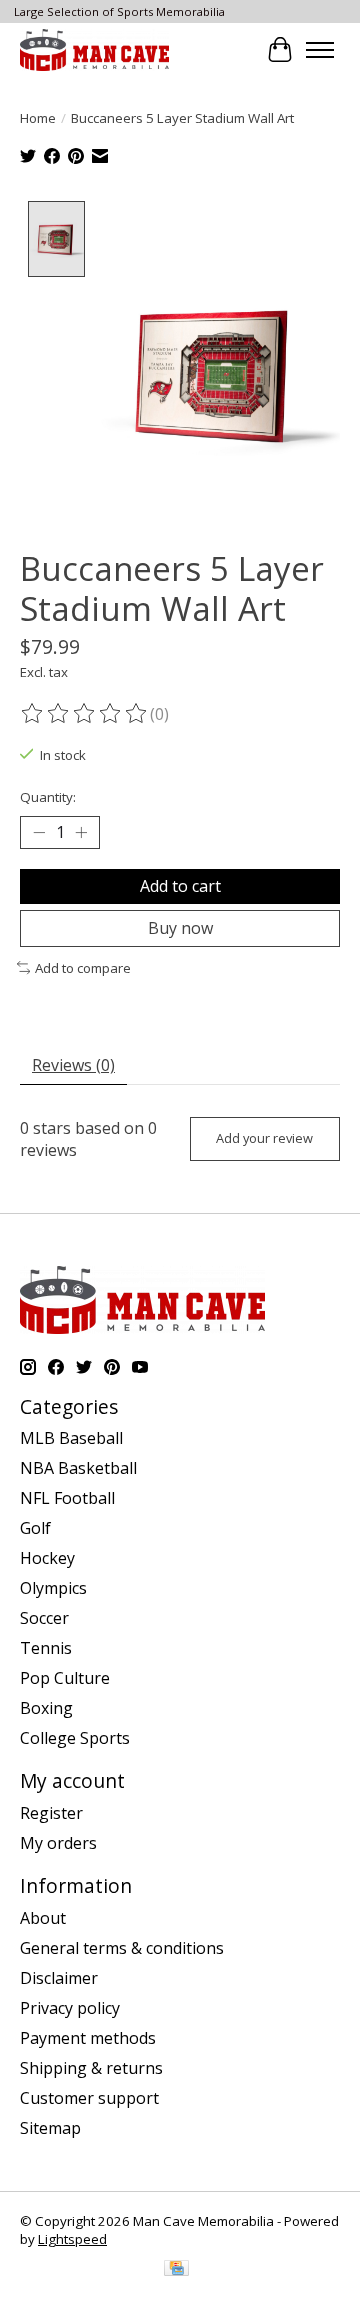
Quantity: (48, 797)
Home (38, 118)
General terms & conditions (122, 1948)
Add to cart (180, 886)
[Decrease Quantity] (39, 832)
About (43, 1918)
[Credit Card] (176, 2270)
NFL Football (67, 1498)
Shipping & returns (91, 2068)
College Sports (75, 1738)
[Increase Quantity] (81, 832)
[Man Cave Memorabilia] (94, 49)
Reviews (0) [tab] (73, 1065)
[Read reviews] (85, 714)
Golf (35, 1528)
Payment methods (88, 2038)
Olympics (53, 1588)
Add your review (264, 1138)
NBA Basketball (78, 1468)
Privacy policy (70, 2008)
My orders (58, 1843)
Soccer (44, 1618)
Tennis (46, 1648)
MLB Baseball (71, 1438)
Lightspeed (72, 2239)
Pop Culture (65, 1678)
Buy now (180, 928)
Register (51, 1813)
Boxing (46, 1708)
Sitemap (50, 2128)
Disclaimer (59, 1978)
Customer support (89, 2098)
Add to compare (83, 968)
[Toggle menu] (320, 50)
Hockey (47, 1558)
